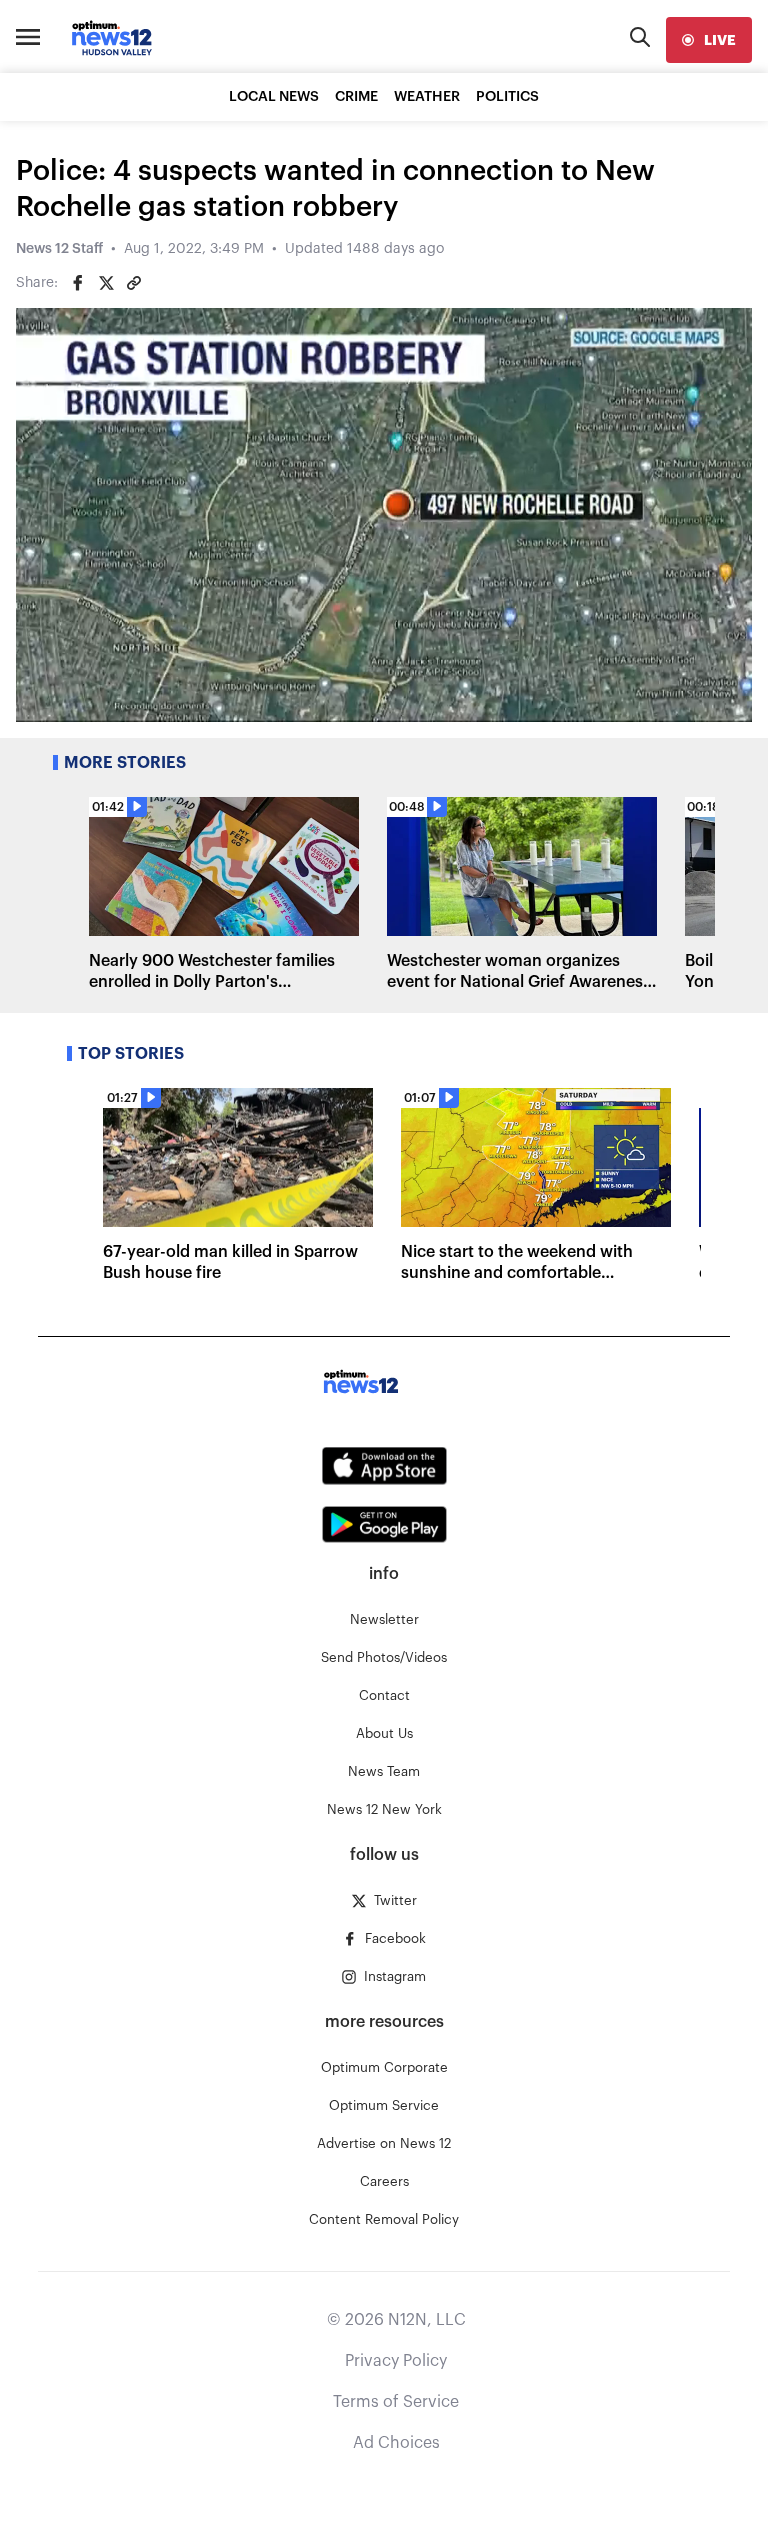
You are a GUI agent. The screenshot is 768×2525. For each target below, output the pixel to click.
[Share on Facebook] (78, 283)
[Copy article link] (134, 283)
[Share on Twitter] (106, 283)
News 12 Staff (59, 249)
